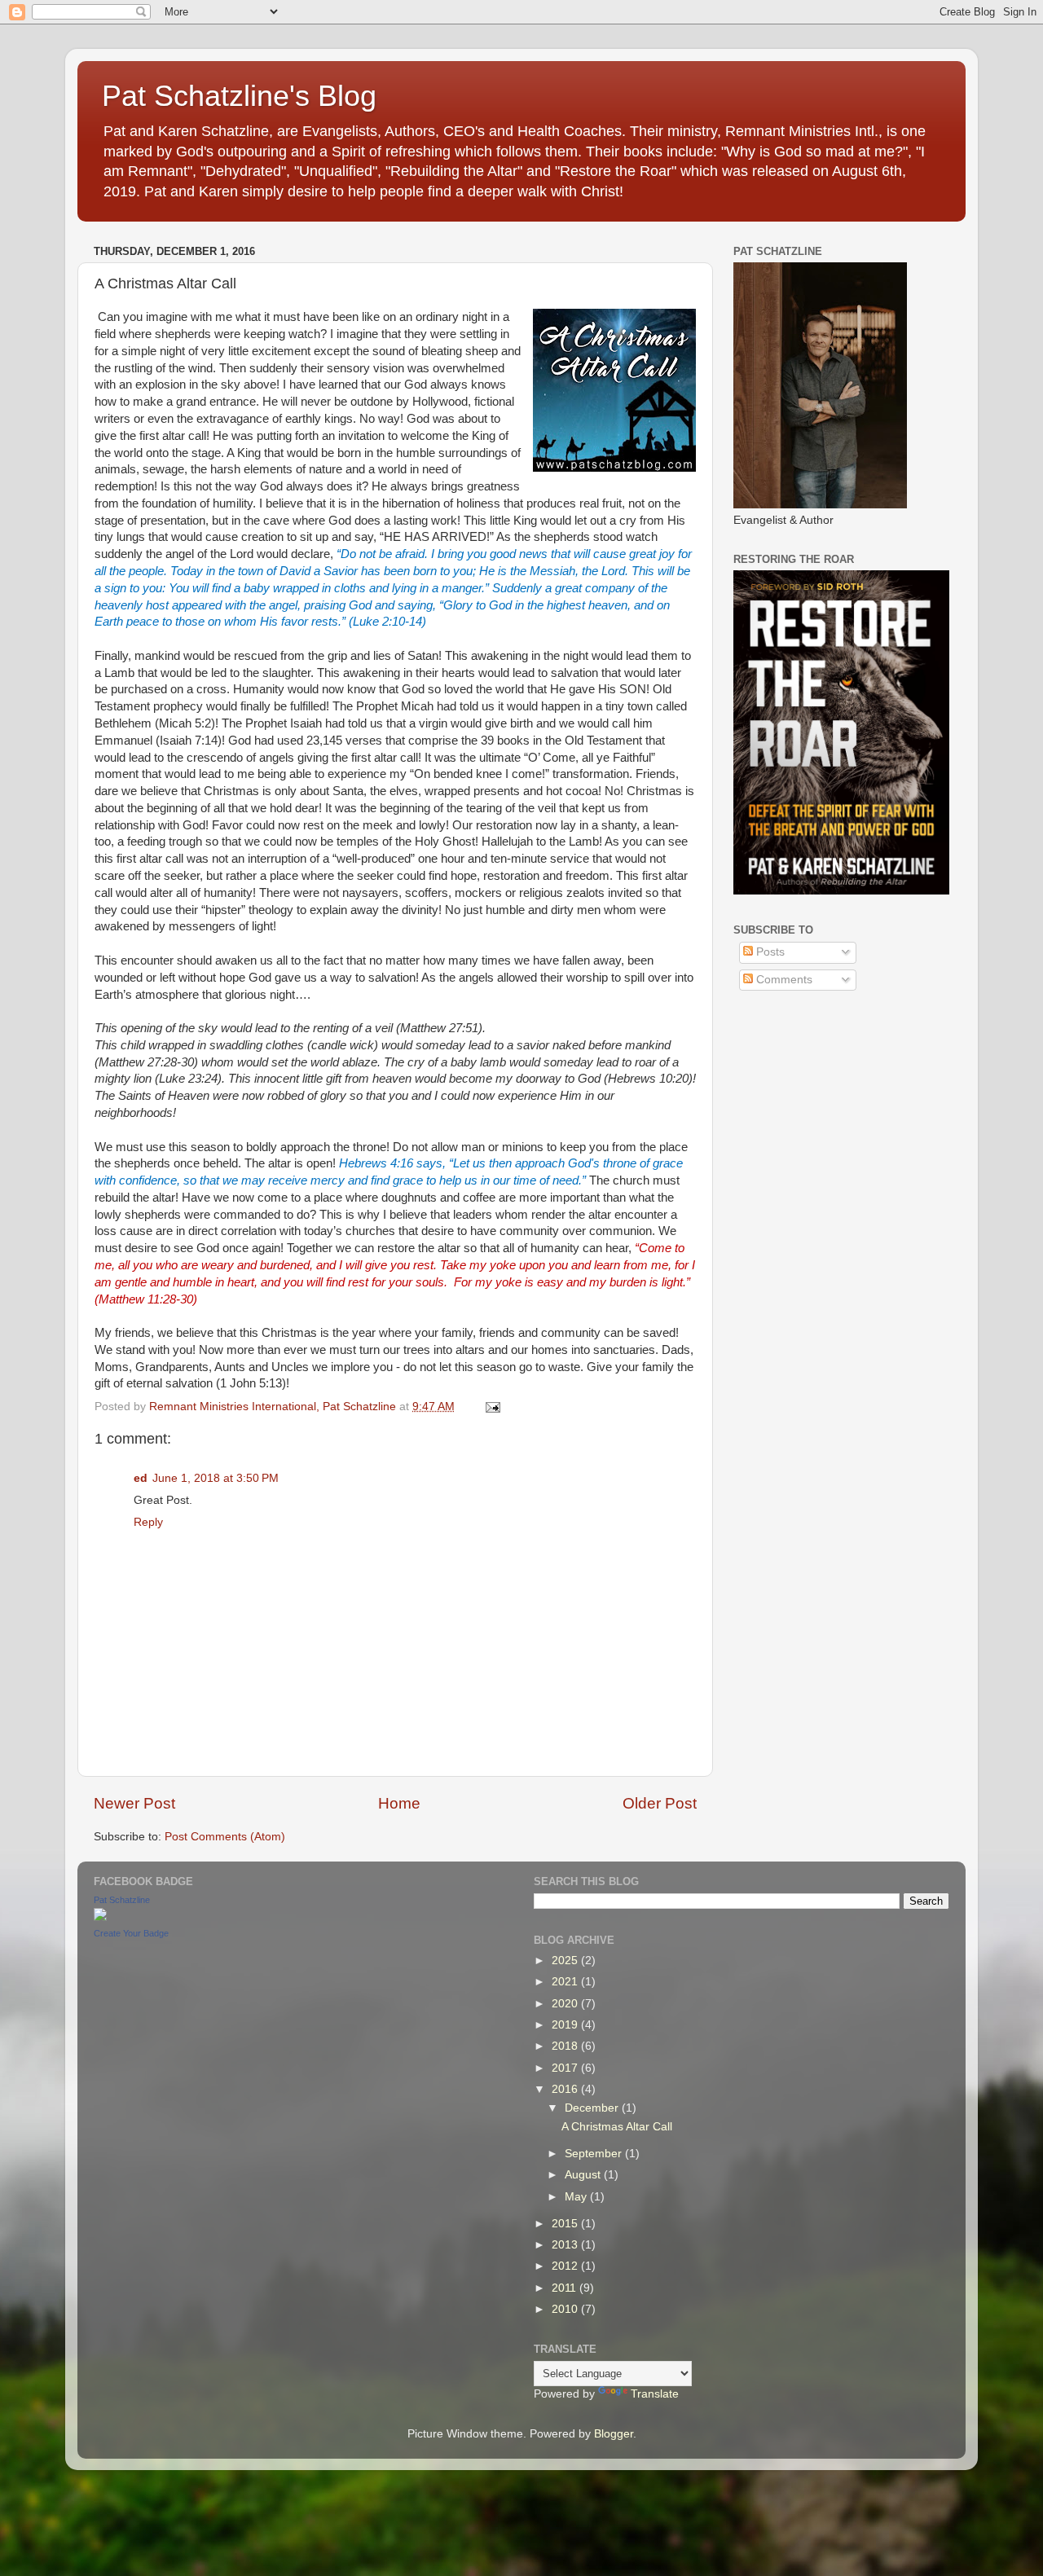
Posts (769, 952)
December (593, 2108)
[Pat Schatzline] (100, 1917)
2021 (566, 1982)
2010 (566, 2309)
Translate (655, 2394)
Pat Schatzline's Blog (239, 96)
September (595, 2154)
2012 (566, 2266)
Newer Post (134, 1803)
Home (399, 1803)
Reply (148, 1522)
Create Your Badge (131, 1933)
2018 (566, 2046)
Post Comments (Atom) (225, 1837)
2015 (566, 2224)
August (584, 2175)
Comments (783, 980)
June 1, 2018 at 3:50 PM (216, 1478)
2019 (566, 2025)
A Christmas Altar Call (617, 2127)
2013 (566, 2245)
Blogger (614, 2434)
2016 (566, 2089)
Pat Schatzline (122, 1900)
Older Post (660, 1803)
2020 (566, 2004)
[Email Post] (492, 1407)
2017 (566, 2068)
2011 (566, 2288)
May (577, 2197)
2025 (566, 1961)
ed (141, 1478)
